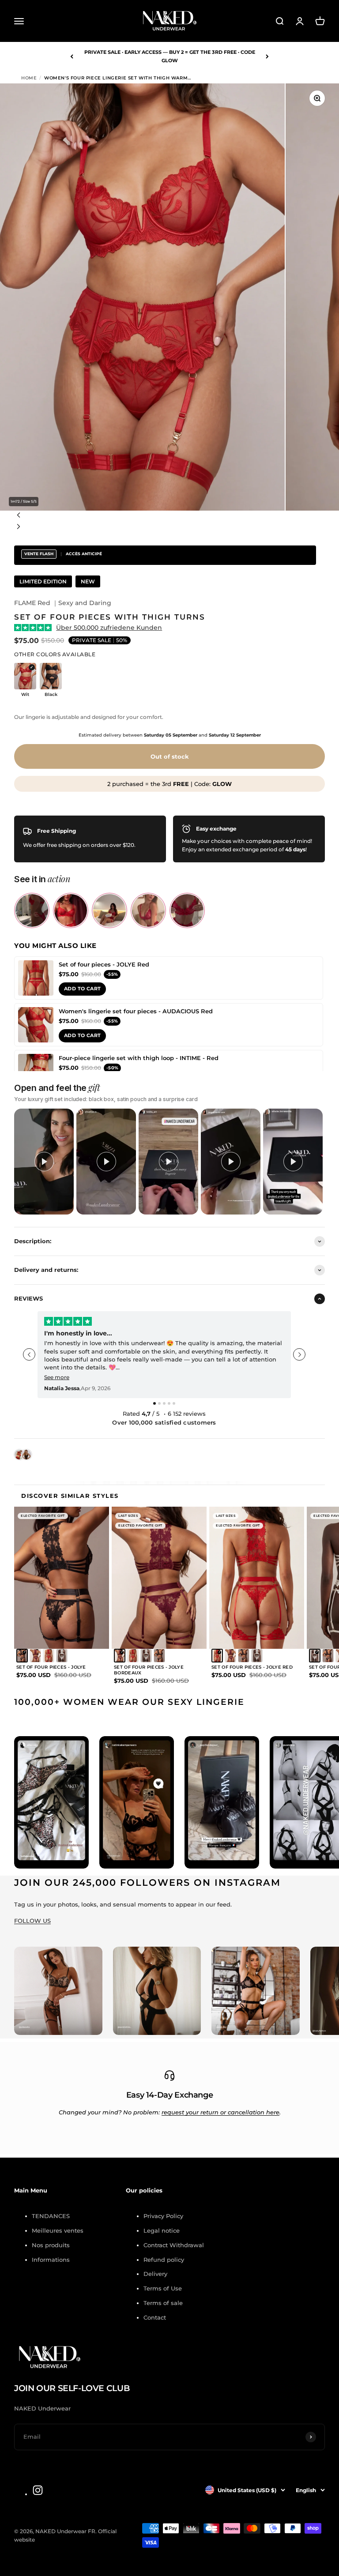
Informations (51, 2260)
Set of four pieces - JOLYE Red (104, 964)
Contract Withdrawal (174, 2245)
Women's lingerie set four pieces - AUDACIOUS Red (136, 1011)
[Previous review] (29, 1354)
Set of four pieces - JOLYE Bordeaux (149, 1670)
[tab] (154, 1403)
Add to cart (82, 989)
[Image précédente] (169, 516)
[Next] (267, 56)
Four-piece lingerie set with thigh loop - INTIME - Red (139, 1058)
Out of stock (170, 756)
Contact (155, 2317)
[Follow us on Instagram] (38, 2490)
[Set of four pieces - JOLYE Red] (36, 978)
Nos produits (51, 2245)
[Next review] (299, 1354)
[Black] (22, 1656)
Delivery (155, 2274)
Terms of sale (163, 2303)
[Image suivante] (169, 528)
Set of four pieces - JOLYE (51, 1667)
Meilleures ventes (58, 2230)
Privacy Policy (163, 2216)
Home (29, 78)
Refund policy (164, 2260)
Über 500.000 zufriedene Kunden (109, 628)
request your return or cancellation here (220, 2112)
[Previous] (72, 56)
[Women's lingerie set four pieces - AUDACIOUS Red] (36, 1025)
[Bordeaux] (35, 1656)
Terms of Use (163, 2288)
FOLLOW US (32, 1921)
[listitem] (32, 910)
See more (57, 1377)
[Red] (49, 1656)
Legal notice (162, 2230)
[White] (62, 1656)
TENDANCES (51, 2216)
